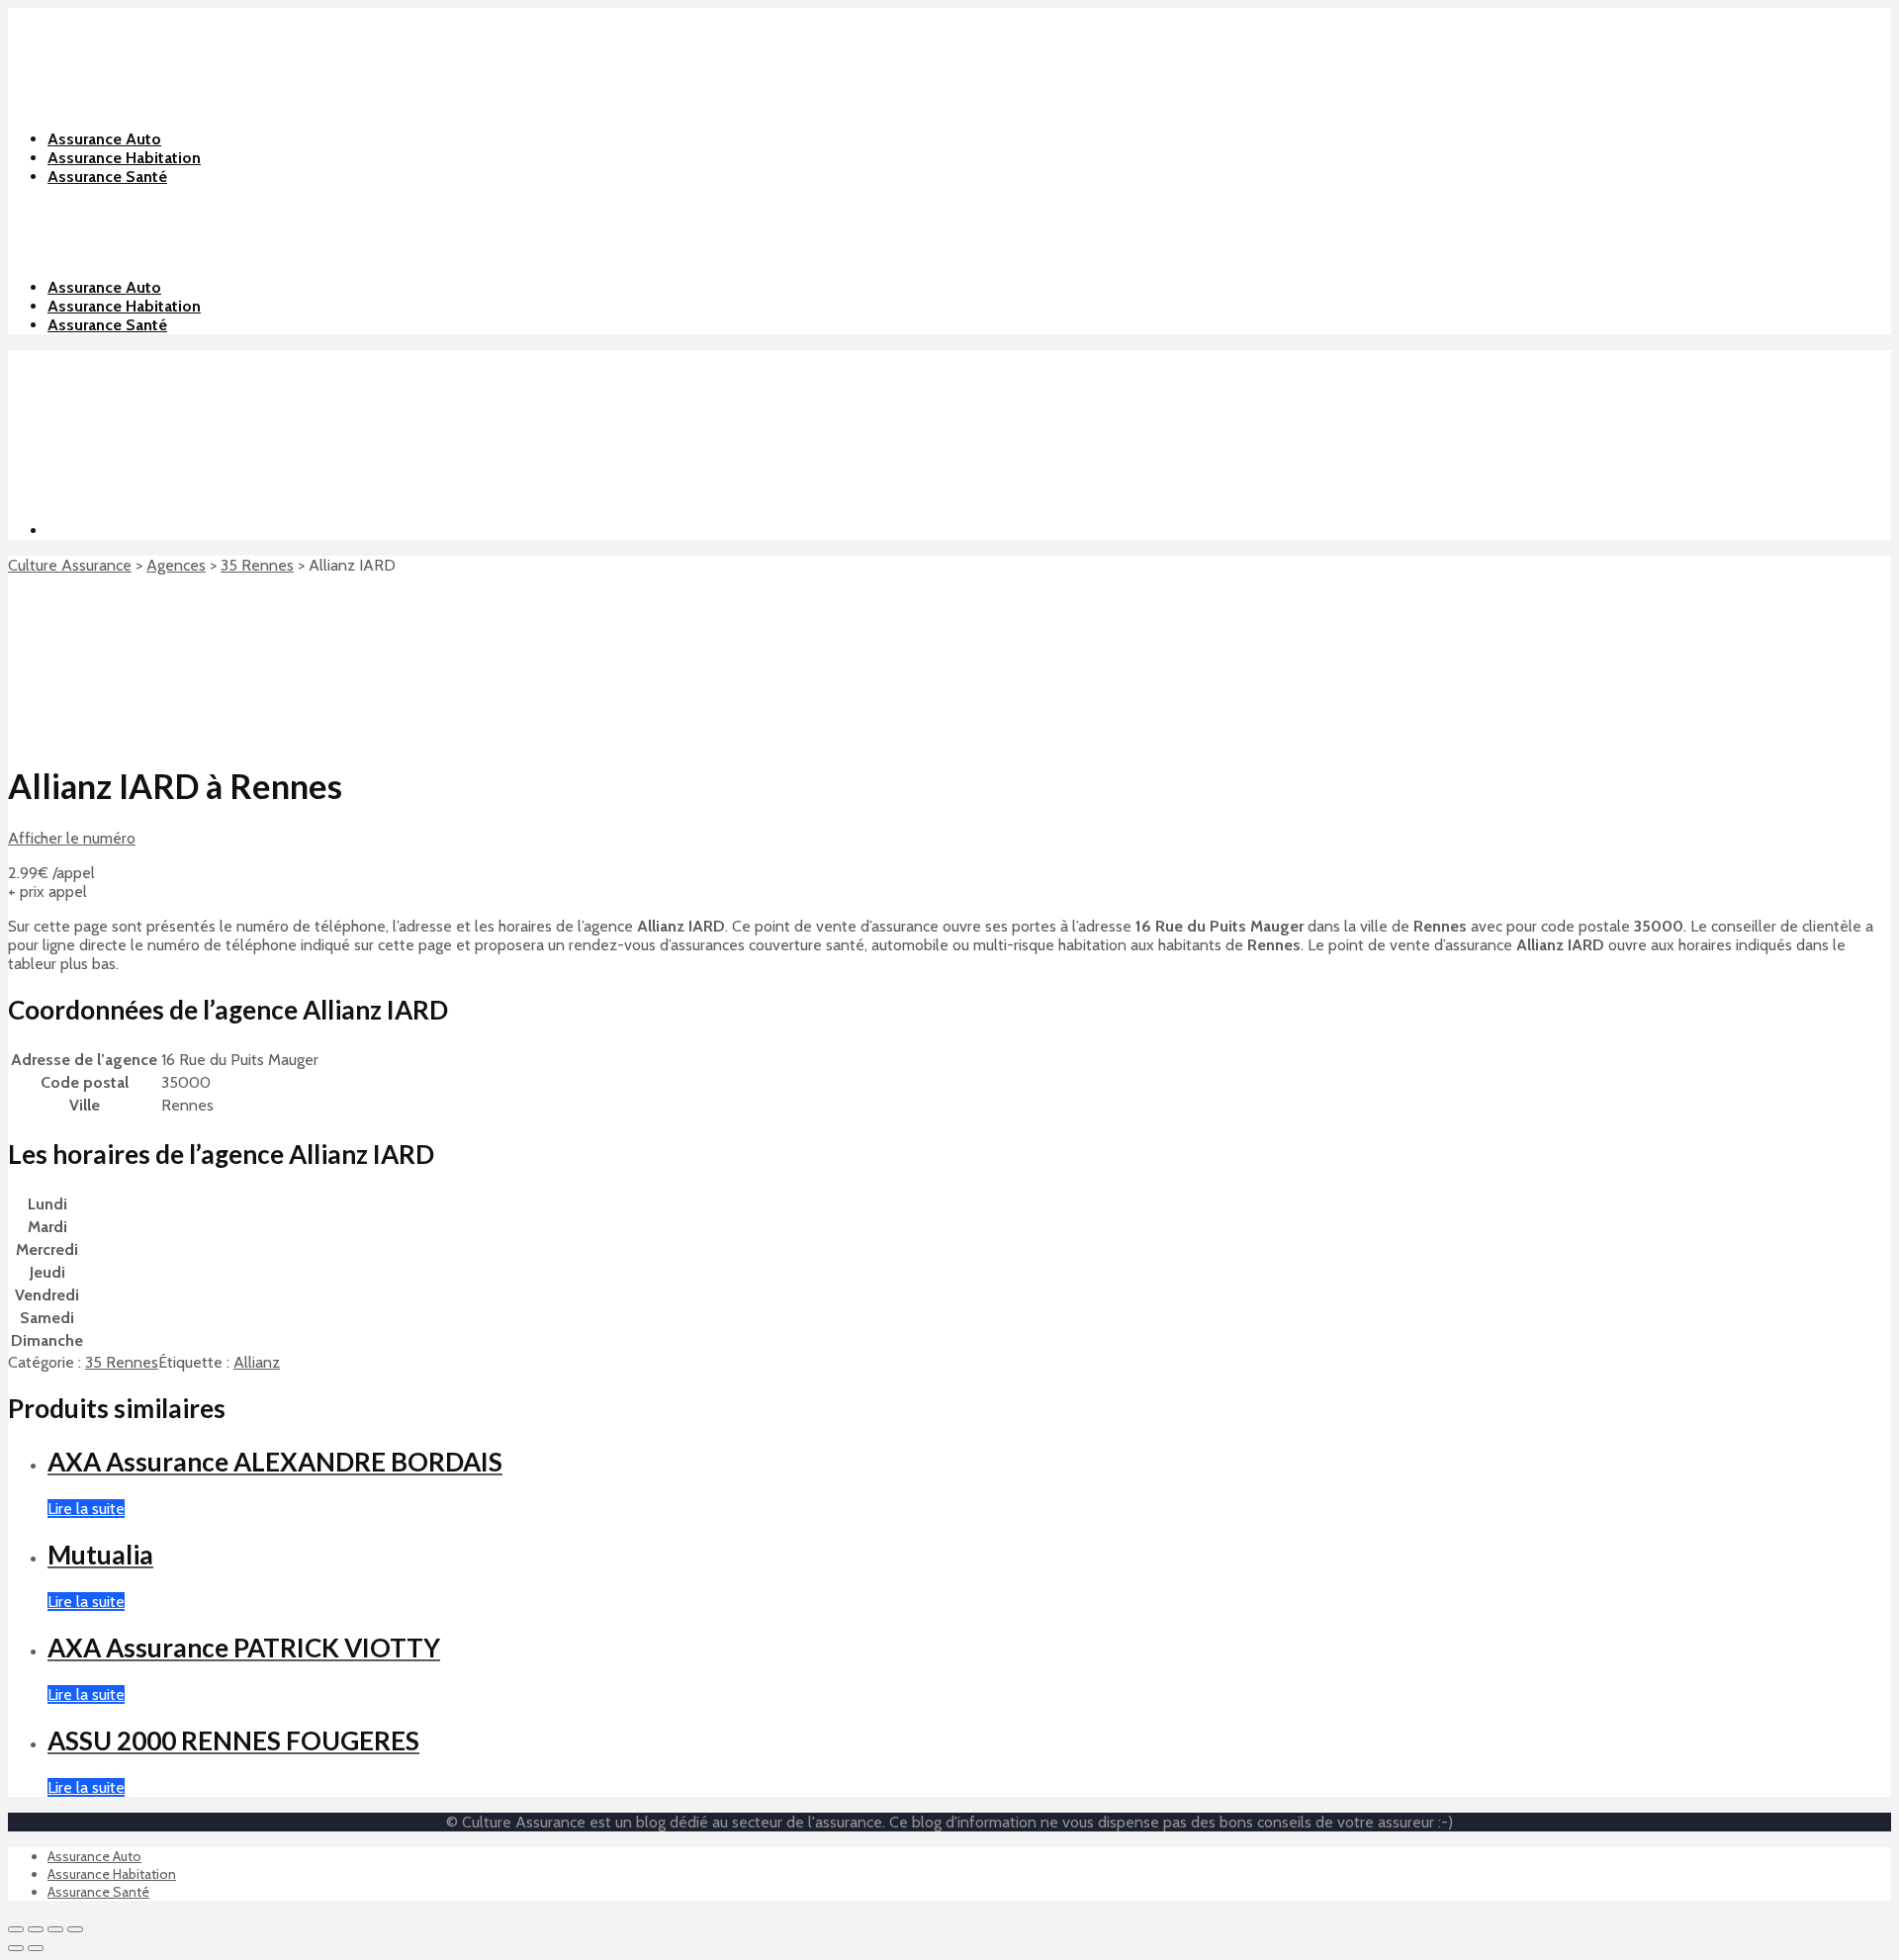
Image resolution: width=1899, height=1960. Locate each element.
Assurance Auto (104, 287)
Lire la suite (86, 1509)
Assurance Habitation (124, 306)
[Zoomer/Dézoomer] (75, 1929)
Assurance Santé (107, 325)
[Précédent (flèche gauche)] (16, 1948)
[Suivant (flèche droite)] (36, 1948)
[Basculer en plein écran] (55, 1929)
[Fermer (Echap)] (16, 1929)
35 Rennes (257, 565)
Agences (176, 565)
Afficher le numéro (72, 838)
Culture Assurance (70, 565)
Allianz (257, 1362)
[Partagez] (36, 1929)
